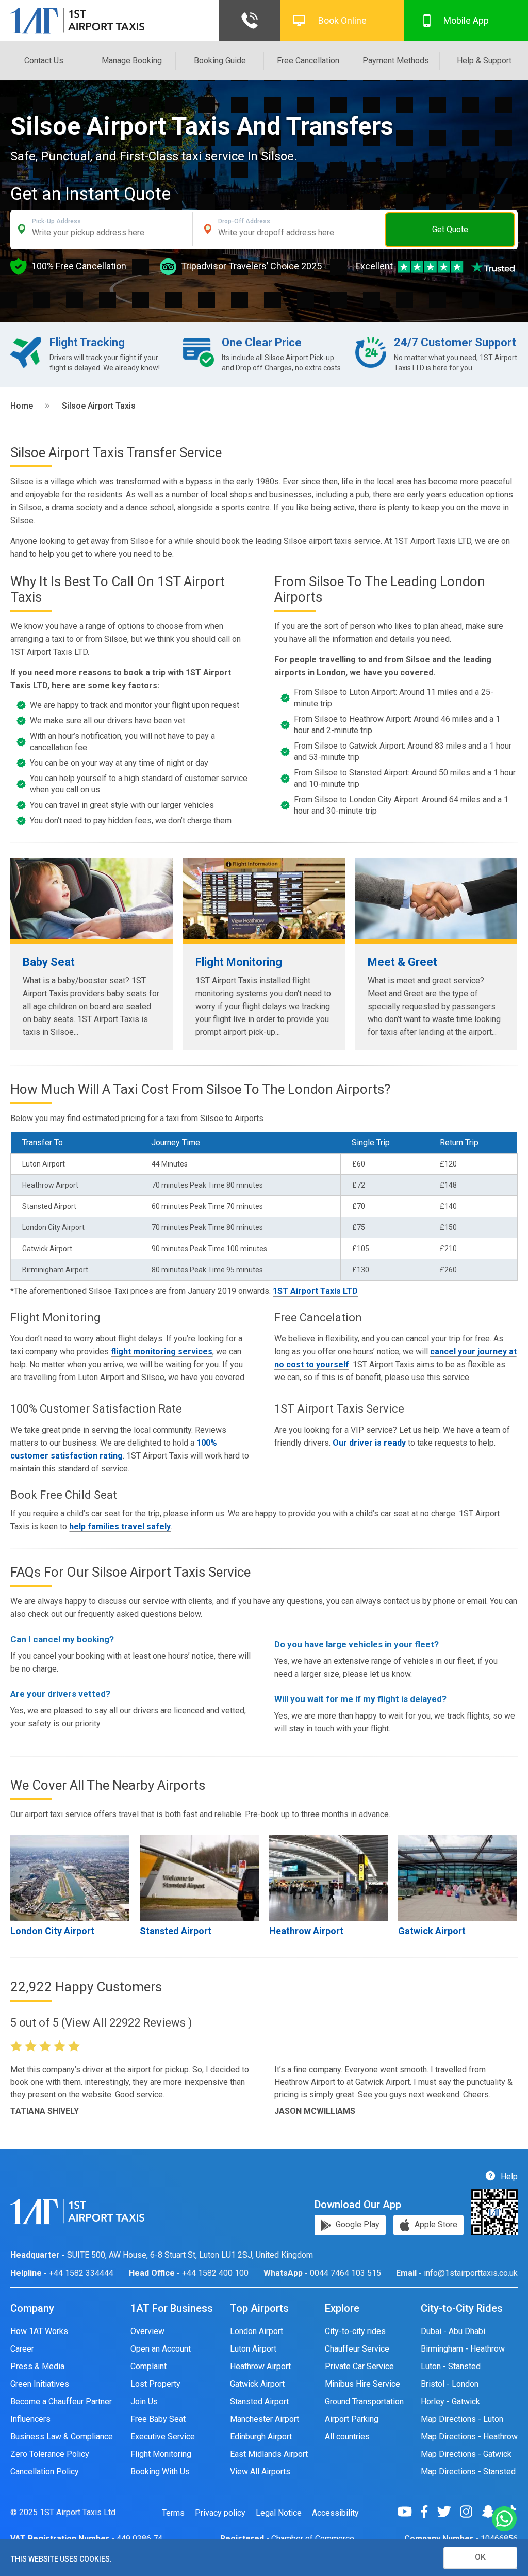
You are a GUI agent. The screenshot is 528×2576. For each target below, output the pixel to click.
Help (508, 2176)
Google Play (357, 2224)
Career (22, 2349)
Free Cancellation (308, 61)
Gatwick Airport (432, 1931)
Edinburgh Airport (261, 2436)
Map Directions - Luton (462, 2419)
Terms (173, 2513)
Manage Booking (132, 61)
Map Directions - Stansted (468, 2472)
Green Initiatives (40, 2384)
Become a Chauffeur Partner (61, 2401)
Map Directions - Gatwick (466, 2454)
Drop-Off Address (244, 221)
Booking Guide (220, 61)
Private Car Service (359, 2366)
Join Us (144, 2401)
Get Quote (450, 229)
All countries (347, 2436)
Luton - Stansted (451, 2366)
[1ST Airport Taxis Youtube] (409, 2512)
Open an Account (161, 2349)
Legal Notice (279, 2513)
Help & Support (484, 61)
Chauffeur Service (357, 2349)
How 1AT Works (39, 2331)
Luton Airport (253, 2349)
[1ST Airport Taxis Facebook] (428, 2512)
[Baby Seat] (92, 898)
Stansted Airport (176, 1931)
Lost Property (155, 2384)
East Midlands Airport (269, 2454)
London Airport (257, 2331)
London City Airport (52, 1931)
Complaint (148, 2366)
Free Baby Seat (158, 2419)
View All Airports (260, 2472)
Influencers (30, 2419)
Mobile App (466, 20)
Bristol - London (450, 2384)
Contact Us (44, 61)
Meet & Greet (402, 962)
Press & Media (37, 2366)
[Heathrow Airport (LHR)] (329, 1878)
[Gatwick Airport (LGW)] (458, 1878)
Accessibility (335, 2513)
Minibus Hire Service (362, 2384)
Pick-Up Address (56, 221)
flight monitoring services (162, 1351)
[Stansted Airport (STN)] (199, 1878)
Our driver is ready (369, 1443)
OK (480, 2557)
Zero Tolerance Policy (50, 2454)
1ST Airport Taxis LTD (315, 1291)
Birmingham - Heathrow (463, 2349)
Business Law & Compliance (62, 2436)
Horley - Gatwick (450, 2401)
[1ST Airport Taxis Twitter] (448, 2512)
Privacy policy (220, 2513)
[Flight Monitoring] (264, 898)
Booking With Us (160, 2472)
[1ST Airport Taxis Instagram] (470, 2512)
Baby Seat (49, 962)
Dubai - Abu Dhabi (453, 2331)
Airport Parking (352, 2419)
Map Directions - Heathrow (469, 2436)
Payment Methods (396, 61)
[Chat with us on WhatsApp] (504, 2520)
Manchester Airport (265, 2419)
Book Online (342, 20)
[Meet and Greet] (436, 898)
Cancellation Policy (45, 2472)
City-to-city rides (355, 2331)
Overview (147, 2331)
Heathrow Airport (306, 1931)
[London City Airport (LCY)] (70, 1878)
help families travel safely (120, 1526)
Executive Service (163, 2436)
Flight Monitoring (239, 962)
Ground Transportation (364, 2401)
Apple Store (435, 2224)
